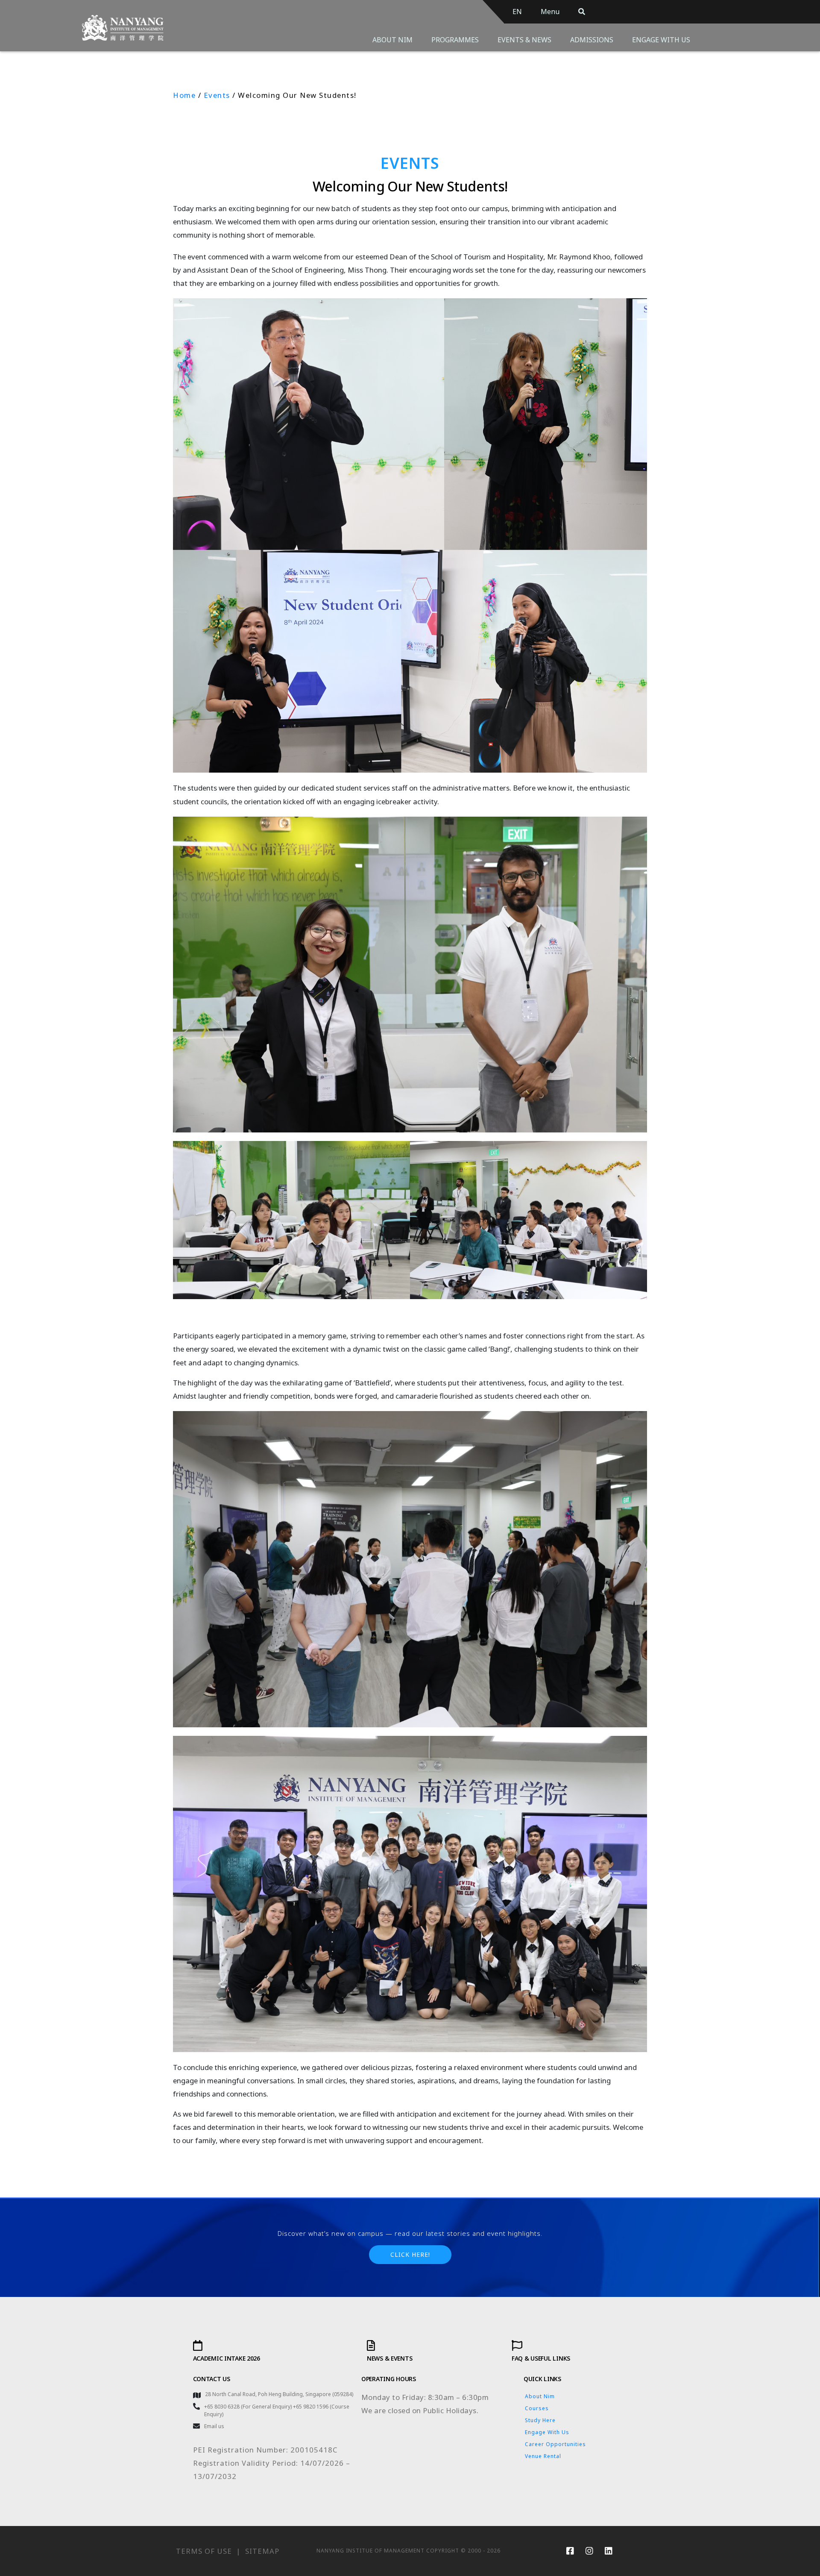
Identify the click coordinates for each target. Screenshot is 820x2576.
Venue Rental (543, 2456)
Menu (550, 12)
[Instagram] (589, 2551)
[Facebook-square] (570, 2551)
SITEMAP (262, 2551)
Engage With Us (547, 2432)
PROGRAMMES (455, 40)
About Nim (540, 2396)
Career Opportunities (555, 2444)
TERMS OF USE (204, 2551)
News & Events (389, 2358)
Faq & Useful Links (541, 2358)
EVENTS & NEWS (524, 40)
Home (184, 95)
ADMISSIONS (592, 40)
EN (517, 12)
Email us (214, 2426)
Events (217, 95)
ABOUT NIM (392, 40)
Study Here (540, 2420)
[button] (410, 2255)
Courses (537, 2408)
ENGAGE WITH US (661, 40)
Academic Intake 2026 (227, 2358)
